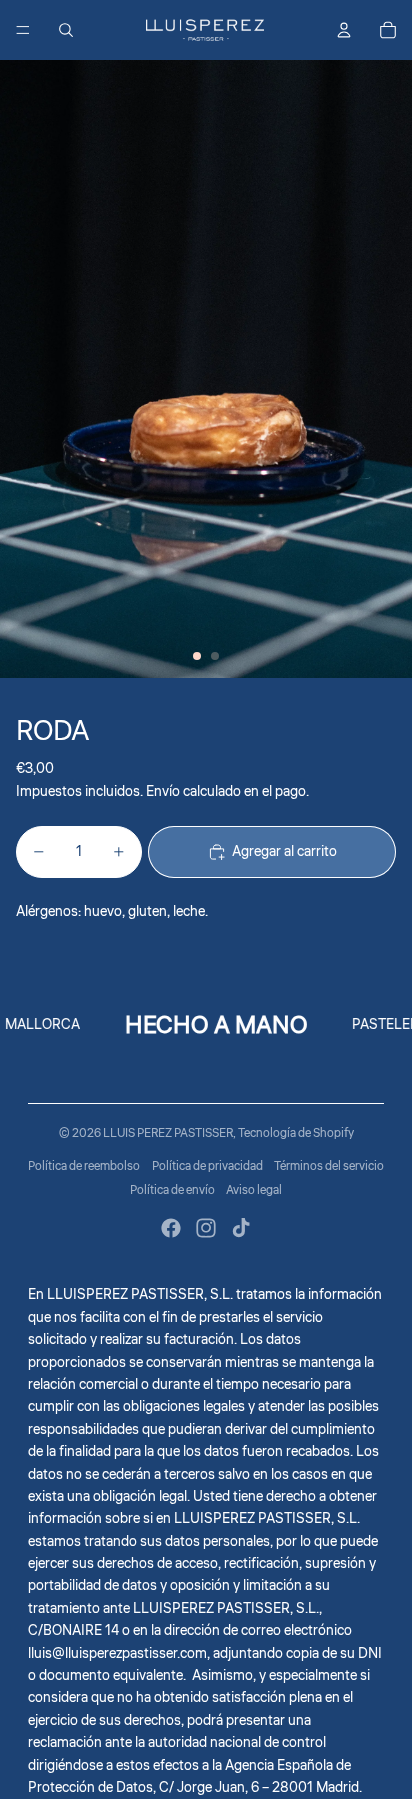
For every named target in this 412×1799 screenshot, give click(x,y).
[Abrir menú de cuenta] (344, 30)
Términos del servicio (329, 1166)
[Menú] (23, 30)
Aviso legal (254, 1190)
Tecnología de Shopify (296, 1133)
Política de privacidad (207, 1166)
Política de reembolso (84, 1166)
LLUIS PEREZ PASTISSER (168, 1133)
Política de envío (172, 1190)
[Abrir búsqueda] (66, 30)
